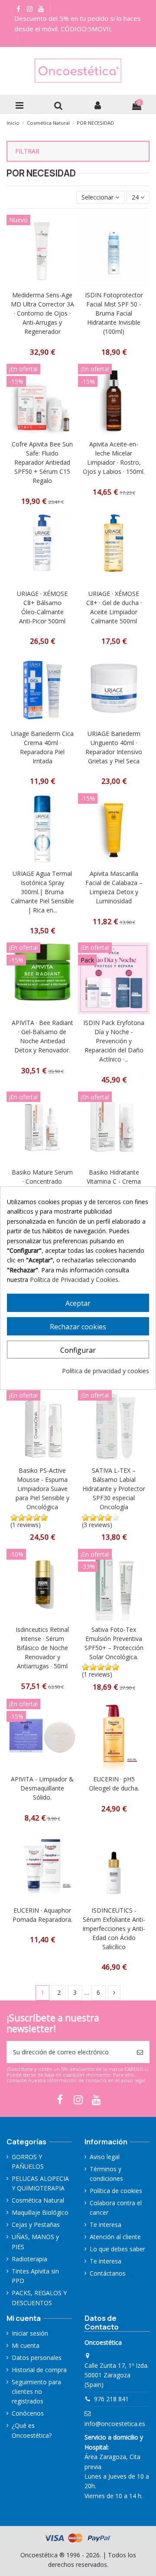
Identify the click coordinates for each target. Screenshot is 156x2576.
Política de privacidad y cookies (106, 1371)
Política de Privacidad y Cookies (74, 1280)
